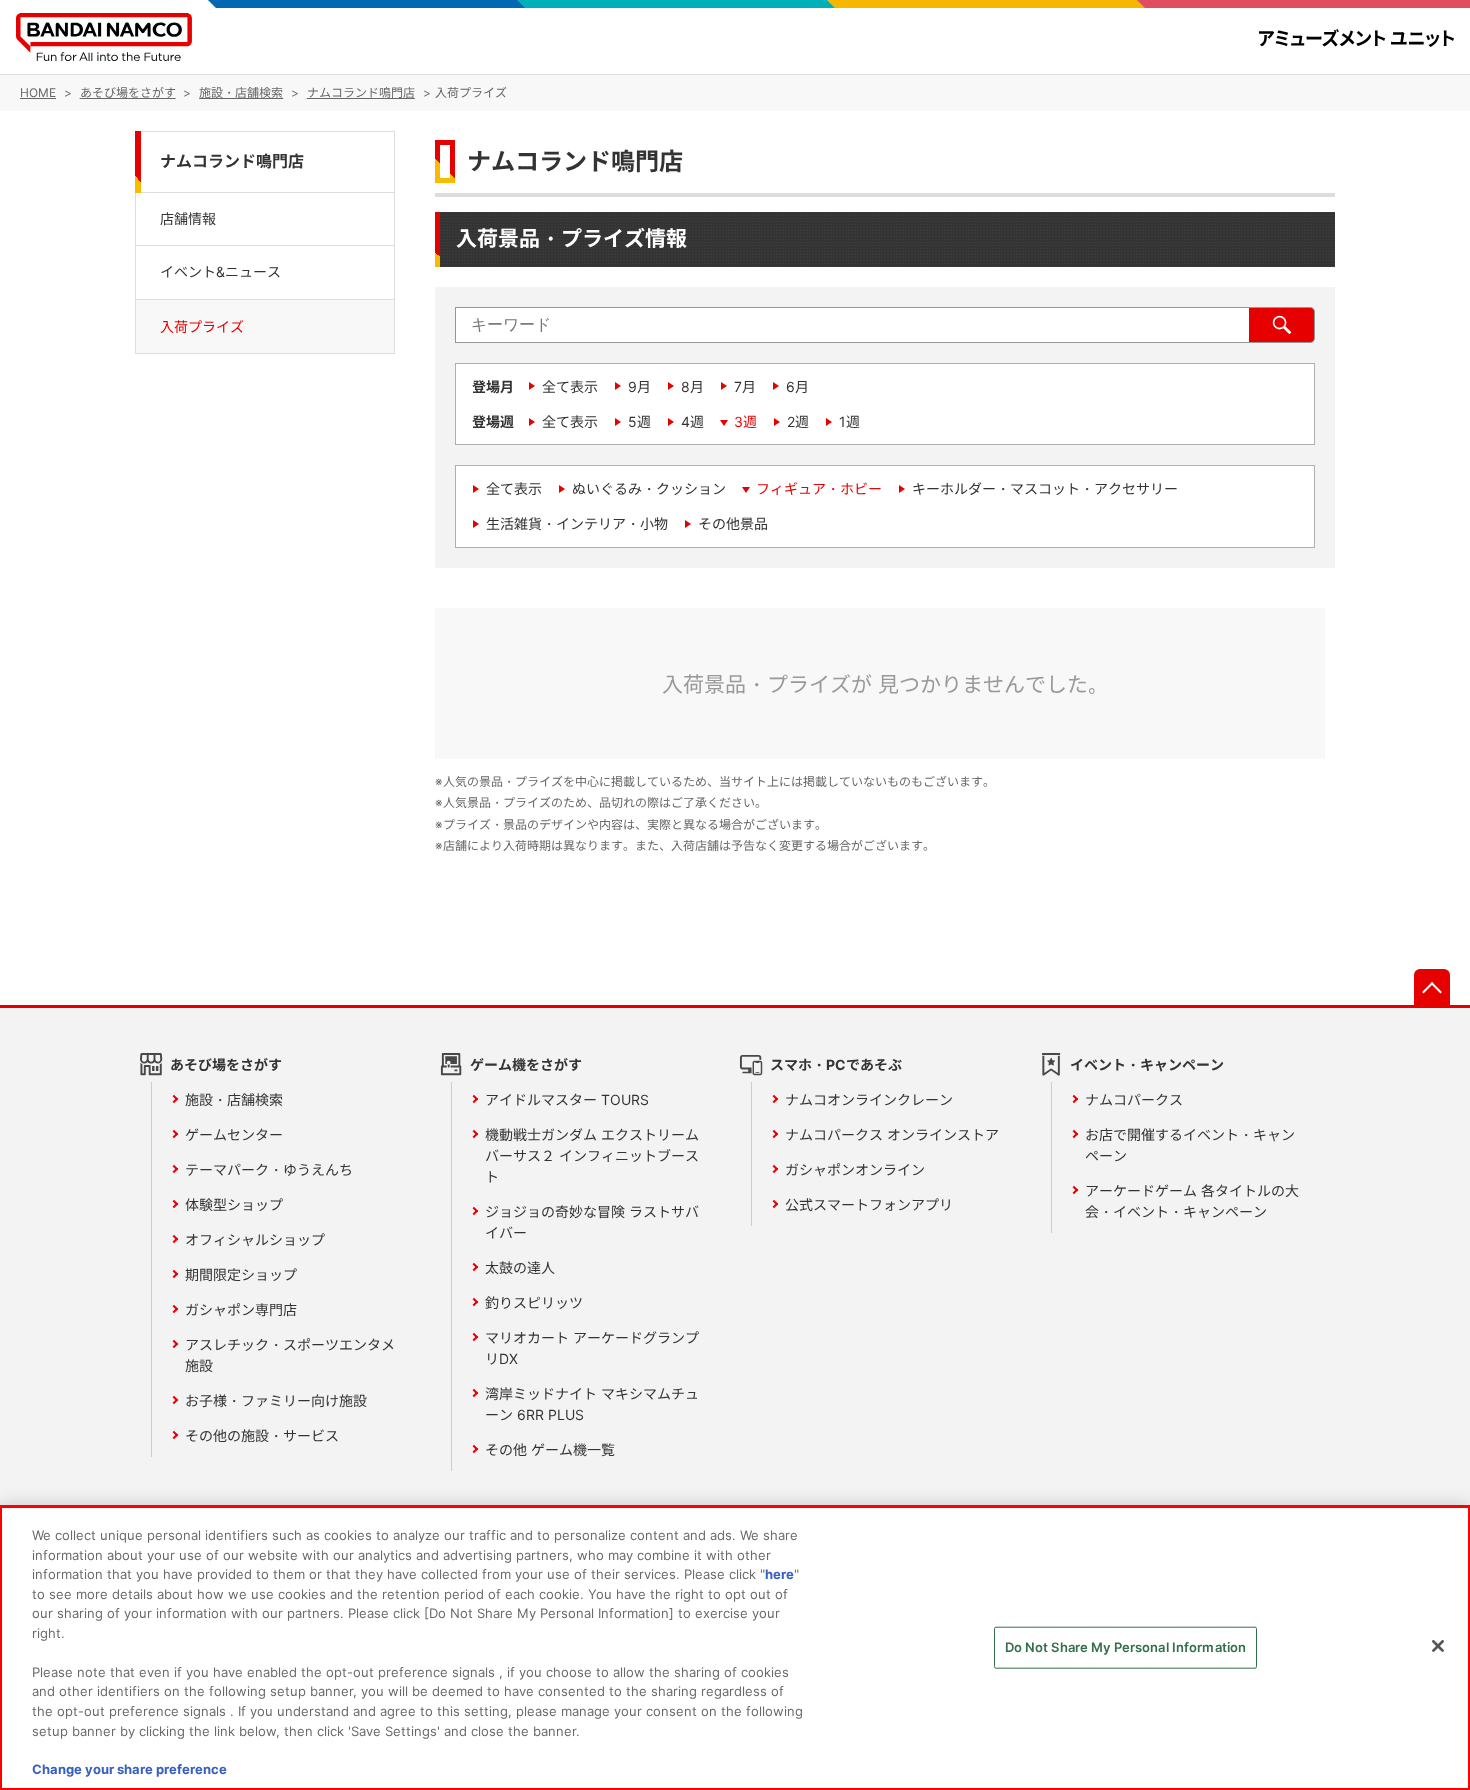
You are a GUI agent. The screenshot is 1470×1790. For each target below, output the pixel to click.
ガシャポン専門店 (241, 1309)
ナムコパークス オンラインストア (892, 1134)
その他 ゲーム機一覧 (550, 1449)
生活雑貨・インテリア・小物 (577, 523)
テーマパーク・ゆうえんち (269, 1169)
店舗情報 (188, 218)
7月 (745, 386)
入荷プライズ (202, 326)
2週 (798, 421)
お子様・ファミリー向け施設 (276, 1400)
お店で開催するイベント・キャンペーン (1190, 1145)
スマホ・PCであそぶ (836, 1064)
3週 (745, 421)
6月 (797, 386)
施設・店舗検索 (234, 1099)
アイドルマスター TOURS (567, 1099)
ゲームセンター (234, 1134)
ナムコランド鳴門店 (232, 161)
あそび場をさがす (226, 1064)
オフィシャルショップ (255, 1239)
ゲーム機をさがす (526, 1064)
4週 (692, 421)
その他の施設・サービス (262, 1435)
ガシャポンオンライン (855, 1169)
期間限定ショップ (241, 1274)
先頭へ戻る (1432, 987)
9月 (639, 386)
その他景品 (733, 523)
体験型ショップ (234, 1204)
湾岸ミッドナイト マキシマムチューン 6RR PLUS (592, 1404)
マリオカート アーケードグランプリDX (592, 1348)
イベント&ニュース (220, 272)
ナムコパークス (1134, 1099)
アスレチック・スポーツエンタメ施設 (290, 1355)
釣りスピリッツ (534, 1302)
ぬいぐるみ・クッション (649, 488)
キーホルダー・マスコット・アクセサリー (1045, 488)
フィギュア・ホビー (819, 488)
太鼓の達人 (520, 1267)
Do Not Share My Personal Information (1126, 1647)
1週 (849, 421)
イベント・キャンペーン (1147, 1064)
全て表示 (570, 386)
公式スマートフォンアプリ (869, 1204)
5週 (639, 421)
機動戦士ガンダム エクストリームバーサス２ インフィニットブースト (592, 1155)
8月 (692, 386)
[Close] (1438, 1646)
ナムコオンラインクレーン (869, 1099)
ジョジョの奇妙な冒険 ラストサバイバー (592, 1222)
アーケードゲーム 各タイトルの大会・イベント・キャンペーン (1192, 1201)
